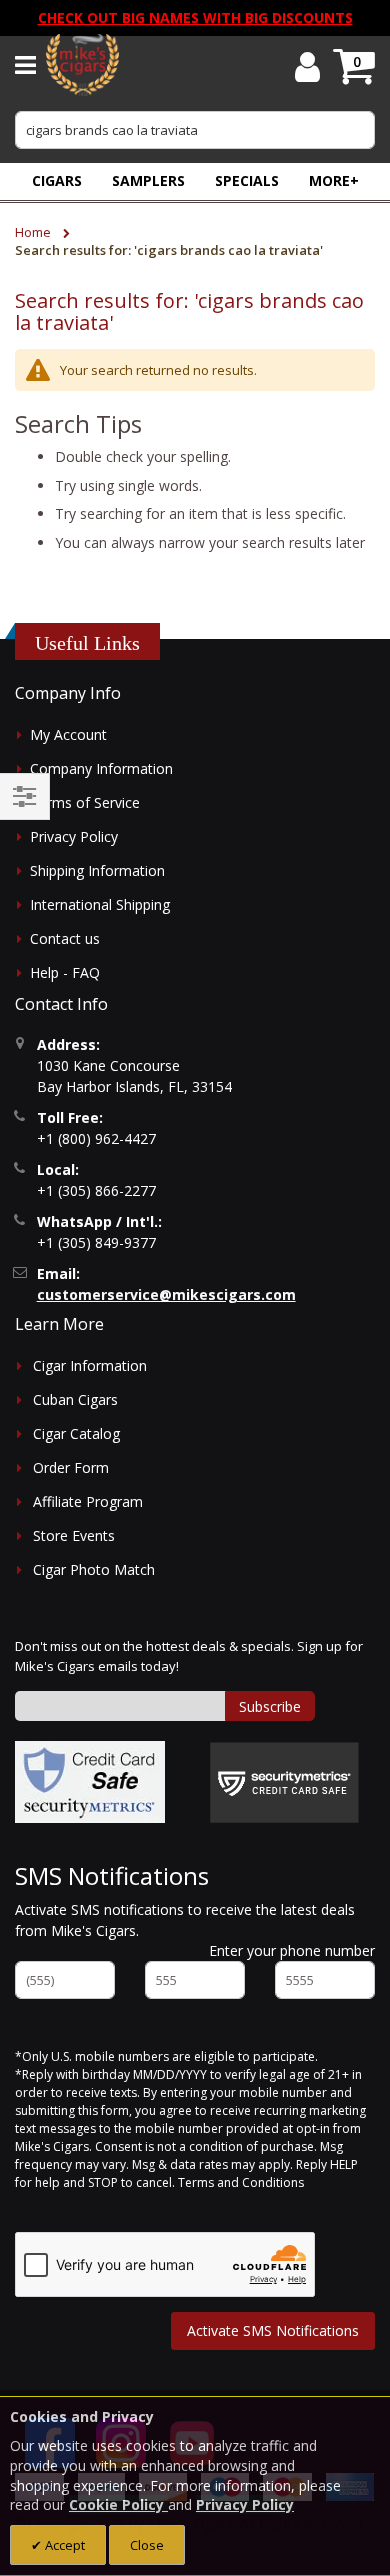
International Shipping (100, 904)
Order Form (71, 1467)
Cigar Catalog (76, 1433)
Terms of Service (85, 802)
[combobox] (195, 130)
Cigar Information (90, 1365)
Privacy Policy (74, 836)
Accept (63, 2545)
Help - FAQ (65, 972)
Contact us (65, 938)
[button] (334, 180)
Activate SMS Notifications (273, 2330)
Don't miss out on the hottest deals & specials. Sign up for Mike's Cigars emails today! (189, 1656)
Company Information (101, 768)
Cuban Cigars (75, 1399)
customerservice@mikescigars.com (166, 1294)
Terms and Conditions (241, 2182)
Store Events (74, 1535)
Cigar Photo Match (94, 1569)
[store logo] (82, 65)
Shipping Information (97, 870)
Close (147, 2545)
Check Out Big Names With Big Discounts (195, 17)
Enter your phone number (292, 1950)
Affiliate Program (88, 1501)
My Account (68, 734)
